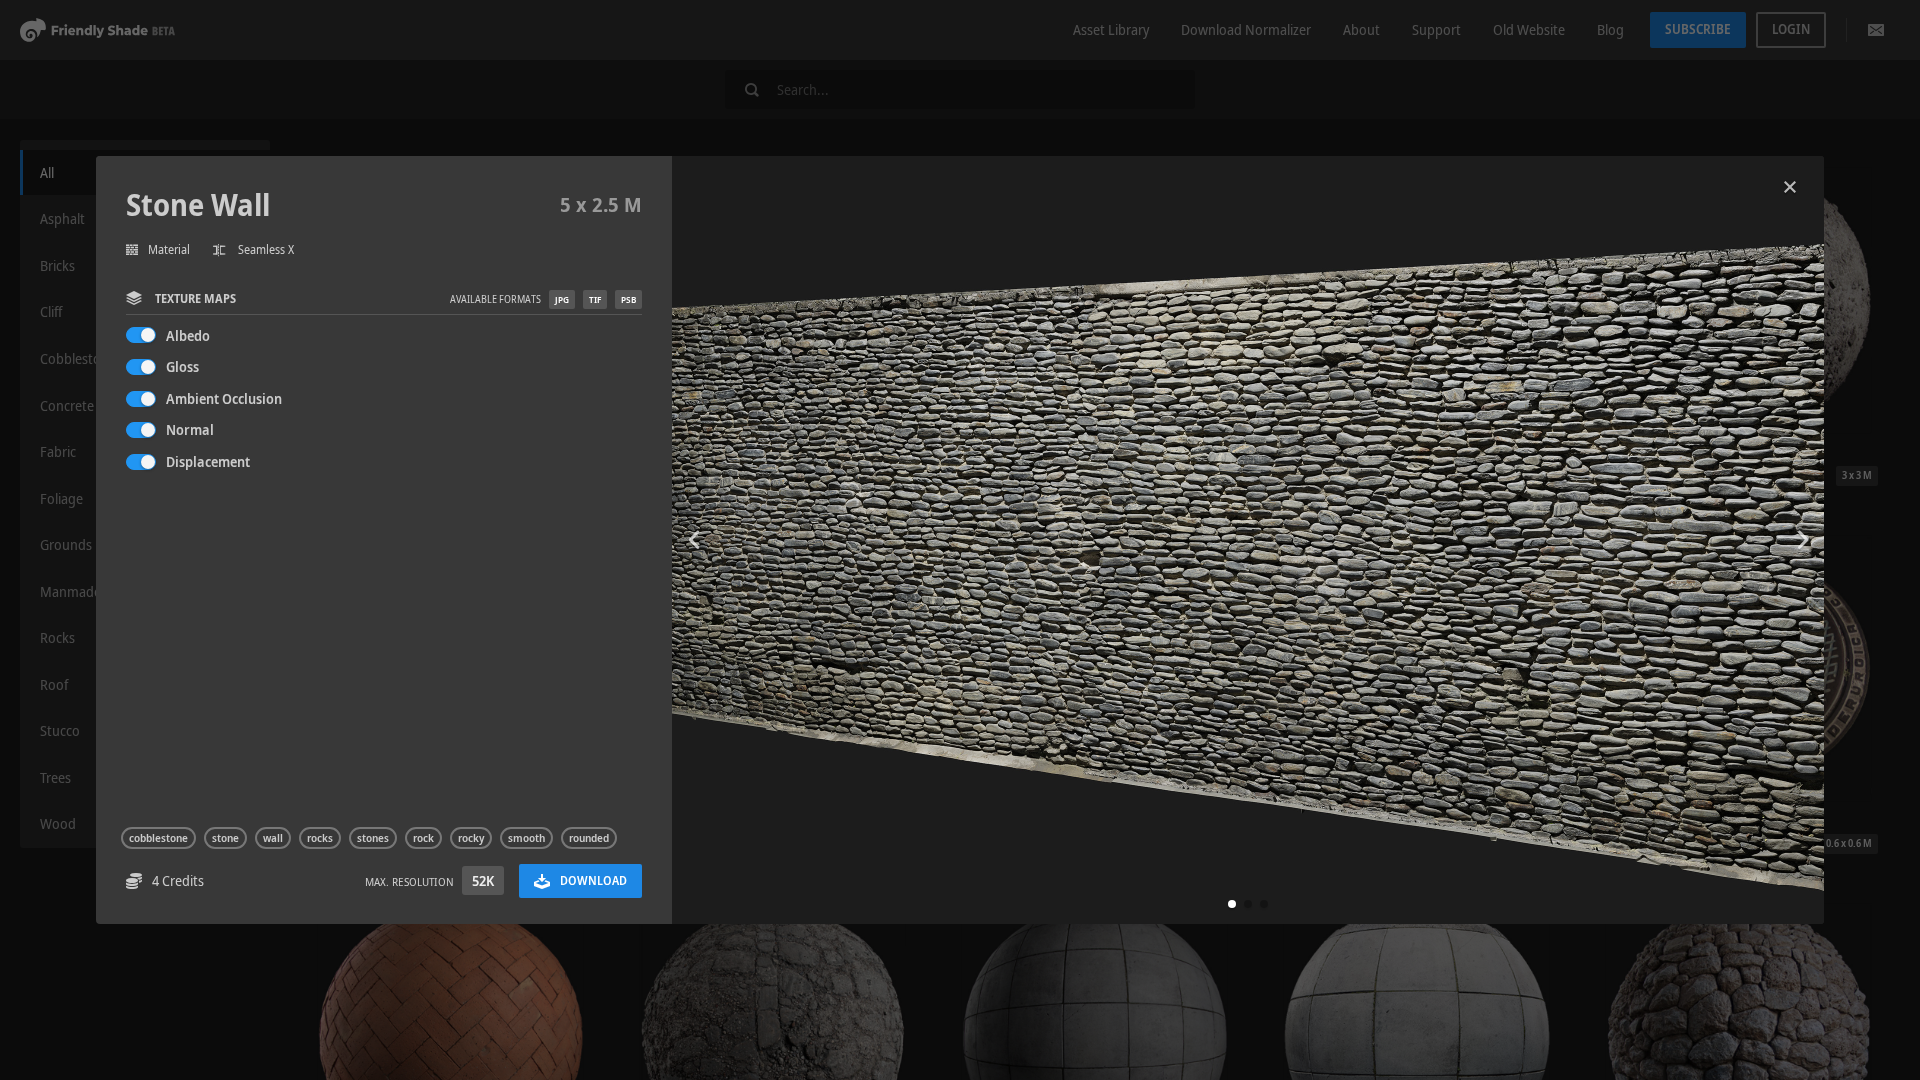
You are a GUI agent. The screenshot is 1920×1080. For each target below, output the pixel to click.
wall (273, 838)
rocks (320, 838)
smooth (526, 838)
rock (423, 838)
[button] (1232, 904)
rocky (471, 838)
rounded (589, 838)
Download (593, 880)
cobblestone (158, 838)
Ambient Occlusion (224, 398)
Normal (190, 429)
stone (225, 838)
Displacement (208, 461)
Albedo (188, 335)
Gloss (182, 366)
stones (373, 838)
